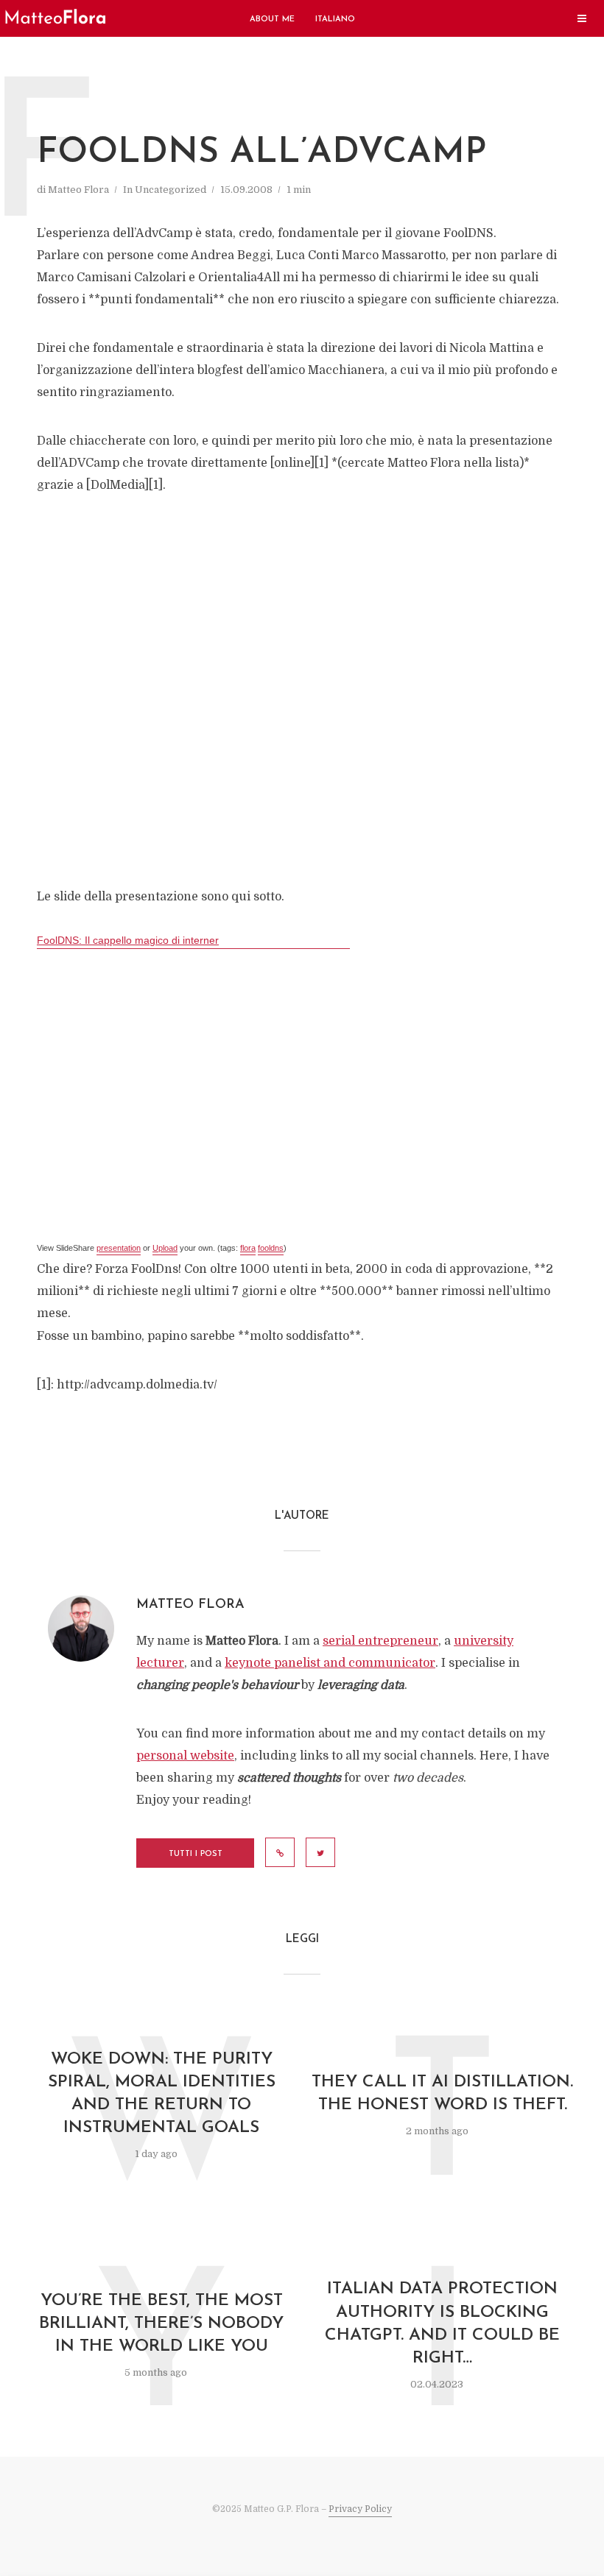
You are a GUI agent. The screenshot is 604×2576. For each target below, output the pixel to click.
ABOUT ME (272, 20)
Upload (165, 1248)
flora (248, 1248)
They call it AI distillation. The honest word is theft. (442, 2094)
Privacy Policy (360, 2509)
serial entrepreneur (380, 1641)
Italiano (335, 20)
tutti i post (196, 1854)
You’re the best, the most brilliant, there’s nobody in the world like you (161, 2324)
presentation (119, 1248)
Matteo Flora (78, 190)
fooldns (271, 1248)
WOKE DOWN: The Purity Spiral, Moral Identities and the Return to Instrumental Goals (162, 2094)
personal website (185, 1756)
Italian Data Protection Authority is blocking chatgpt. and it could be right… (442, 2323)
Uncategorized (171, 190)
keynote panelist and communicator (330, 1663)
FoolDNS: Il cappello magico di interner (128, 940)
